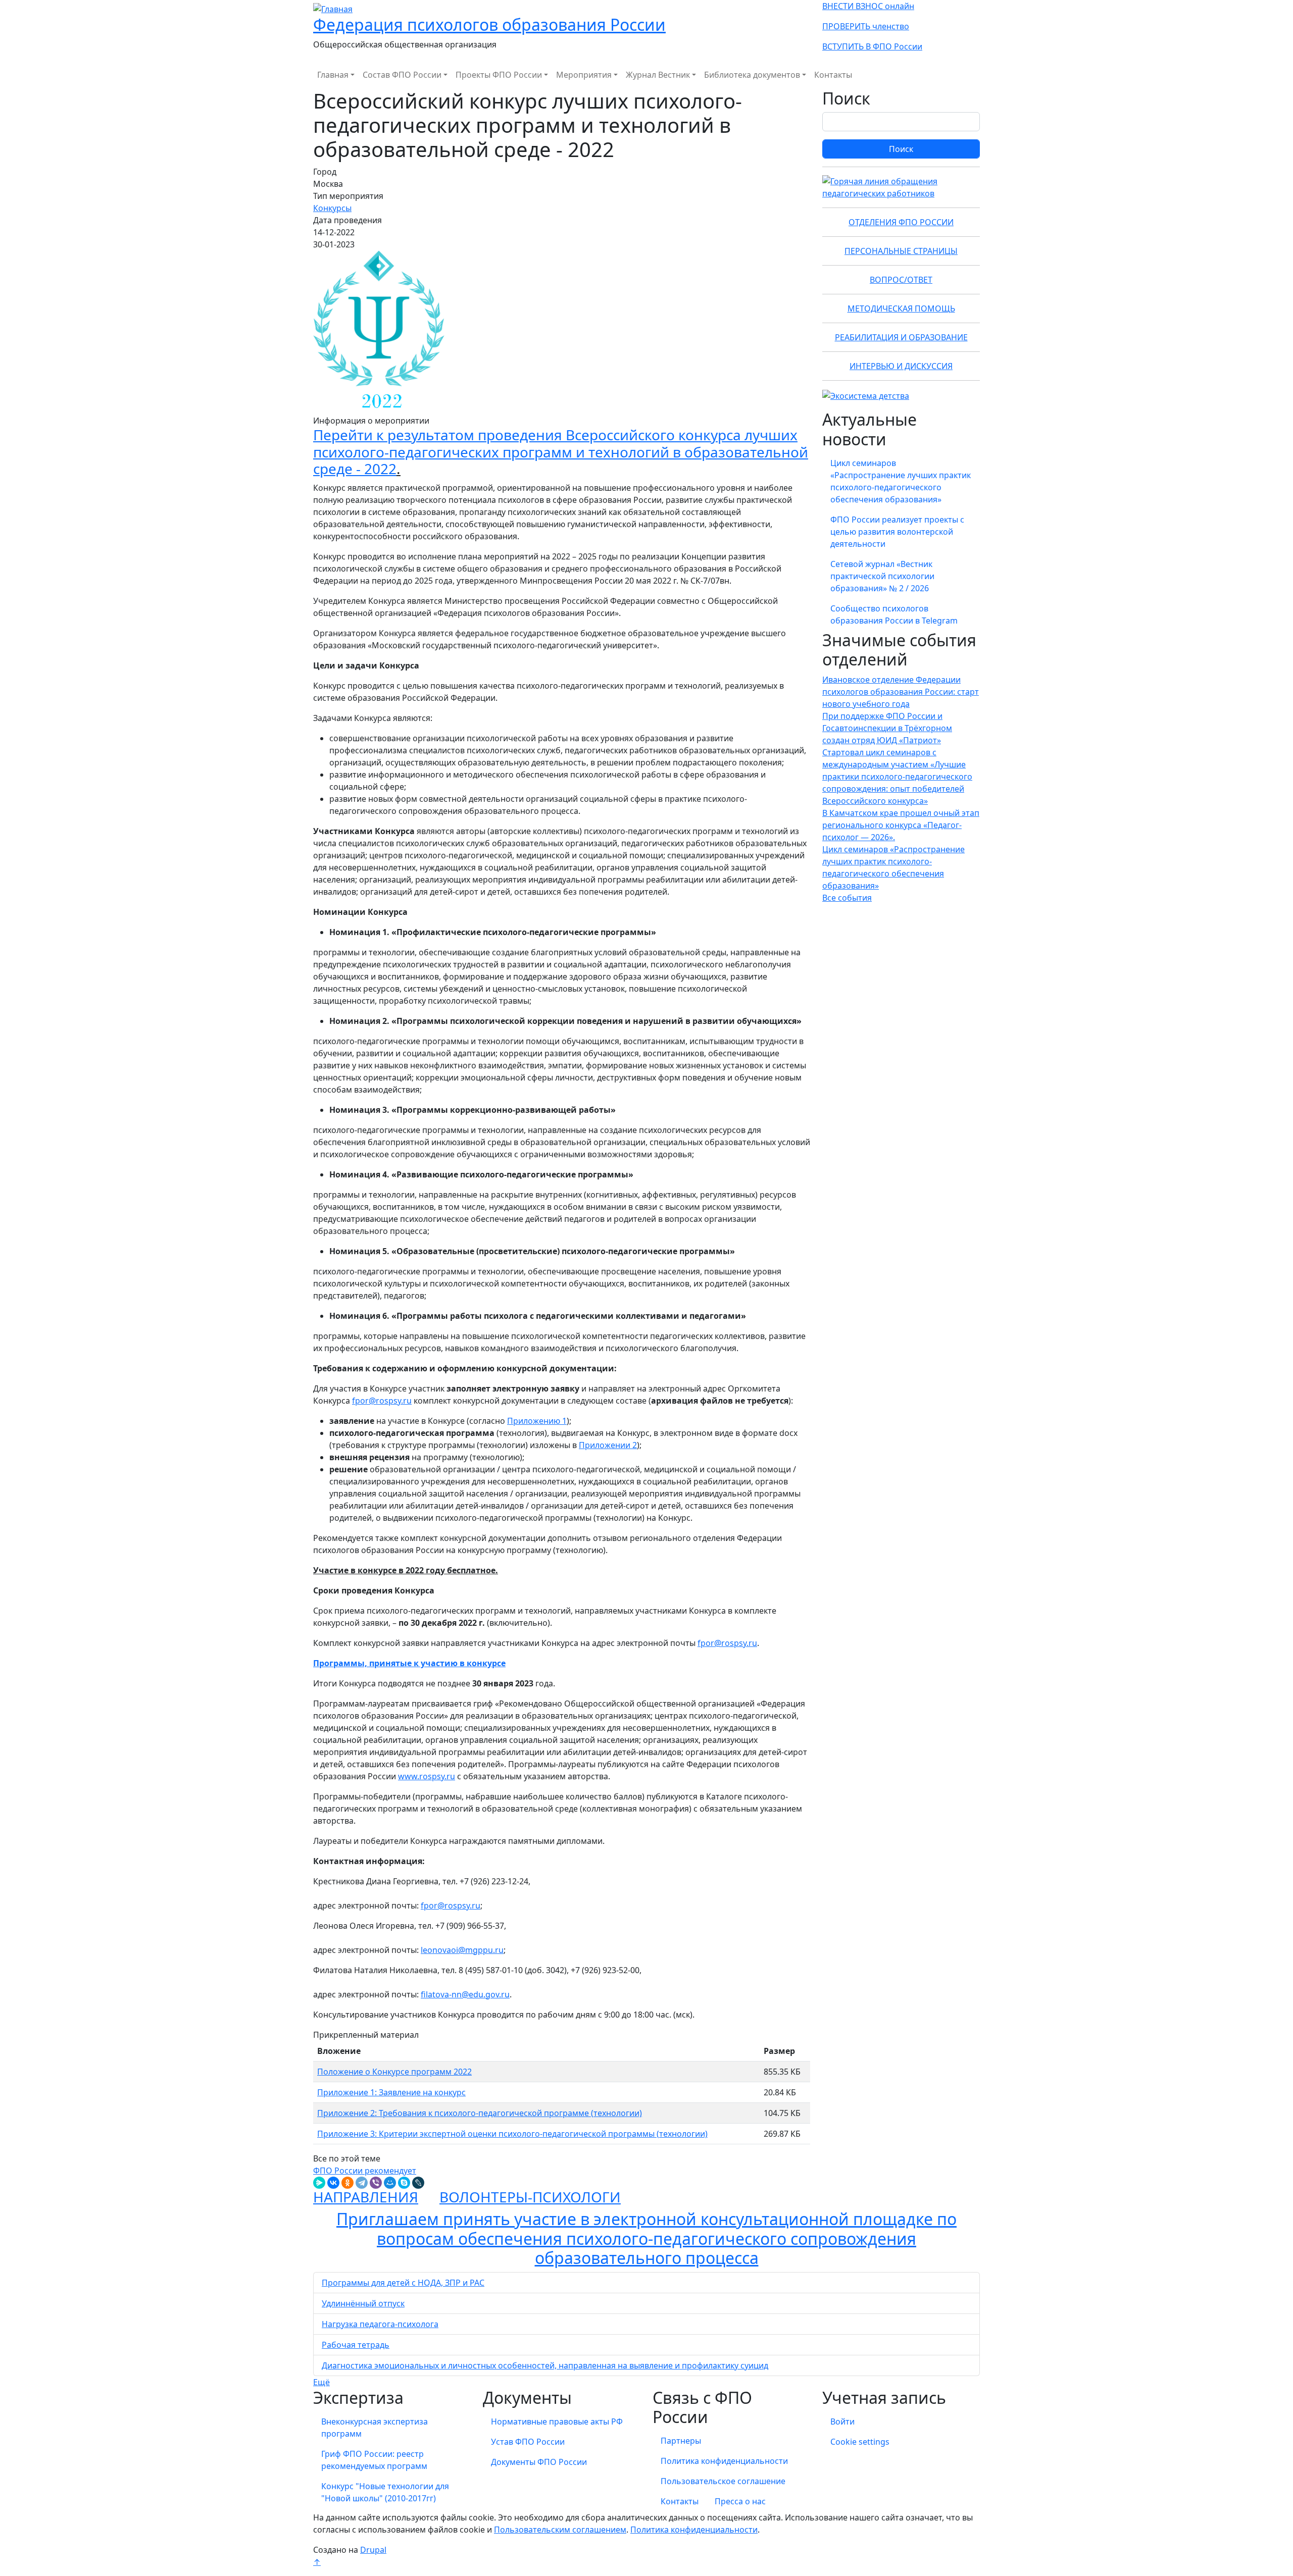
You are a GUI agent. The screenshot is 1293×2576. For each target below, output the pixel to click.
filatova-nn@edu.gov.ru (465, 1994)
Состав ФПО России (402, 75)
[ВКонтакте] (333, 2183)
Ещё (321, 2382)
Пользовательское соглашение (723, 2481)
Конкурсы (332, 208)
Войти (842, 2422)
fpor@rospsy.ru (382, 1401)
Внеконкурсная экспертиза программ (375, 2428)
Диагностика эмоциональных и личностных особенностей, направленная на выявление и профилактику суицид (545, 2365)
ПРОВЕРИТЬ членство (866, 26)
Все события (847, 898)
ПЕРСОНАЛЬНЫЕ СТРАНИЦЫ (901, 251)
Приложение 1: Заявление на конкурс (391, 2092)
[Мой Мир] (390, 2183)
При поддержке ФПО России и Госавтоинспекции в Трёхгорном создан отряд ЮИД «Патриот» (887, 728)
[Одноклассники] (347, 2183)
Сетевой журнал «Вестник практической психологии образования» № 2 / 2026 (882, 576)
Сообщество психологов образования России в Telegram (894, 614)
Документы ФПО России (539, 2462)
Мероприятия (584, 75)
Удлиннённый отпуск (363, 2303)
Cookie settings (860, 2442)
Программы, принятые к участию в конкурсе (409, 1663)
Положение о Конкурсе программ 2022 (394, 2072)
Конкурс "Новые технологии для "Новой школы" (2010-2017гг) (385, 2492)
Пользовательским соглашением (560, 2530)
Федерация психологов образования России (489, 24)
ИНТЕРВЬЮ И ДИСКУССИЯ (901, 366)
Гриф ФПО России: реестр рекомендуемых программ (374, 2460)
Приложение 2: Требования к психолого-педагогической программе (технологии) (480, 2113)
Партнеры (681, 2441)
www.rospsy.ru (427, 1776)
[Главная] (333, 8)
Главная (333, 75)
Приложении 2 (608, 1445)
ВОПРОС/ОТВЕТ (901, 280)
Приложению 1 (537, 1421)
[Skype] (404, 2183)
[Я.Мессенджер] (319, 2183)
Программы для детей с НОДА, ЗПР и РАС (403, 2283)
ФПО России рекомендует (365, 2171)
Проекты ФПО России (499, 75)
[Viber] (376, 2183)
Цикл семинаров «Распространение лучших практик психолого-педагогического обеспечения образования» (901, 481)
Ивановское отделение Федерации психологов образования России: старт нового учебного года (901, 692)
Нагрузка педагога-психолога (380, 2324)
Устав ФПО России (528, 2442)
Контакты (833, 75)
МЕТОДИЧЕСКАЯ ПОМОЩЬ (901, 308)
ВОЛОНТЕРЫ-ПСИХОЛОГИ (530, 2197)
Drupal (373, 2550)
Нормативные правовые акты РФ (557, 2422)
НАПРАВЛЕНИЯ (366, 2197)
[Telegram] (362, 2183)
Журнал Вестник (658, 75)
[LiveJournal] (418, 2183)
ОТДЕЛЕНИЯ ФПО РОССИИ (901, 222)
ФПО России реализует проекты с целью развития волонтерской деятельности (897, 532)
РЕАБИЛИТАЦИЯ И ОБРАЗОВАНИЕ (901, 337)
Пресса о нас (740, 2501)
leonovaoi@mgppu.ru (462, 1950)
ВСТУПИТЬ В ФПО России (872, 46)
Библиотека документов (752, 75)
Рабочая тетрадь (356, 2345)
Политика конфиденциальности (724, 2461)
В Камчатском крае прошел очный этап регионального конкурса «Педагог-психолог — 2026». (901, 825)
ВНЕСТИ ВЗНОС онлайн (868, 6)
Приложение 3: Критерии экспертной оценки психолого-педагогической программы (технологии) (512, 2134)
